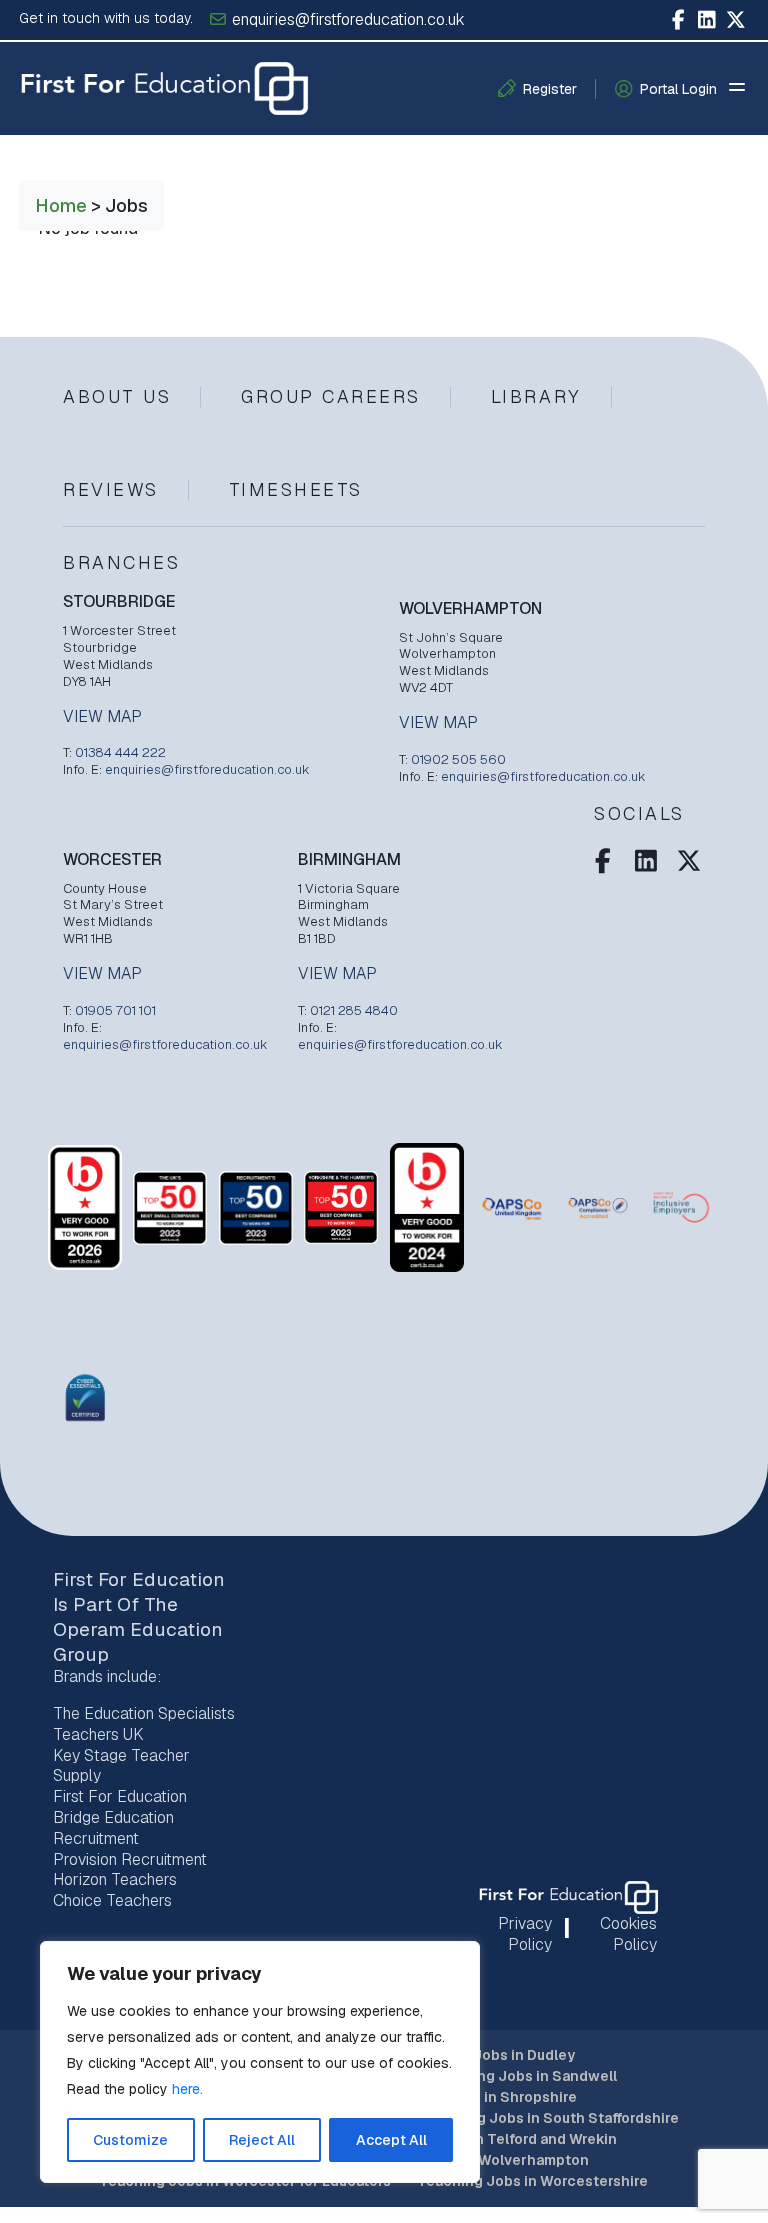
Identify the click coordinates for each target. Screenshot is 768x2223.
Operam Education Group (138, 1642)
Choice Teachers (112, 1900)
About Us (117, 396)
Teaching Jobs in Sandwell (523, 2076)
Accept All (391, 2140)
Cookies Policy (628, 1934)
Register (550, 89)
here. (187, 2089)
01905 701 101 (115, 1010)
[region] (260, 2062)
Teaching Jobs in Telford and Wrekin (490, 2139)
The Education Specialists (144, 1713)
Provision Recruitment (130, 1859)
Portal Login (678, 89)
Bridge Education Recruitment (113, 1828)
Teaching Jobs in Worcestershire (532, 2181)
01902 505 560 (458, 759)
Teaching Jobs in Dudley (489, 2055)
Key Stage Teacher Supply (121, 1766)
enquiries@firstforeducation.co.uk (346, 19)
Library (536, 396)
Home (61, 205)
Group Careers (331, 396)
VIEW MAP (102, 717)
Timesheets (296, 489)
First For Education (120, 1796)
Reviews (111, 489)
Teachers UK (98, 1734)
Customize (130, 2140)
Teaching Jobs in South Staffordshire (549, 2118)
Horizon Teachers (115, 1879)
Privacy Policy (525, 1934)
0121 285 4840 (354, 1010)
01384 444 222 (120, 752)
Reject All (262, 2140)
